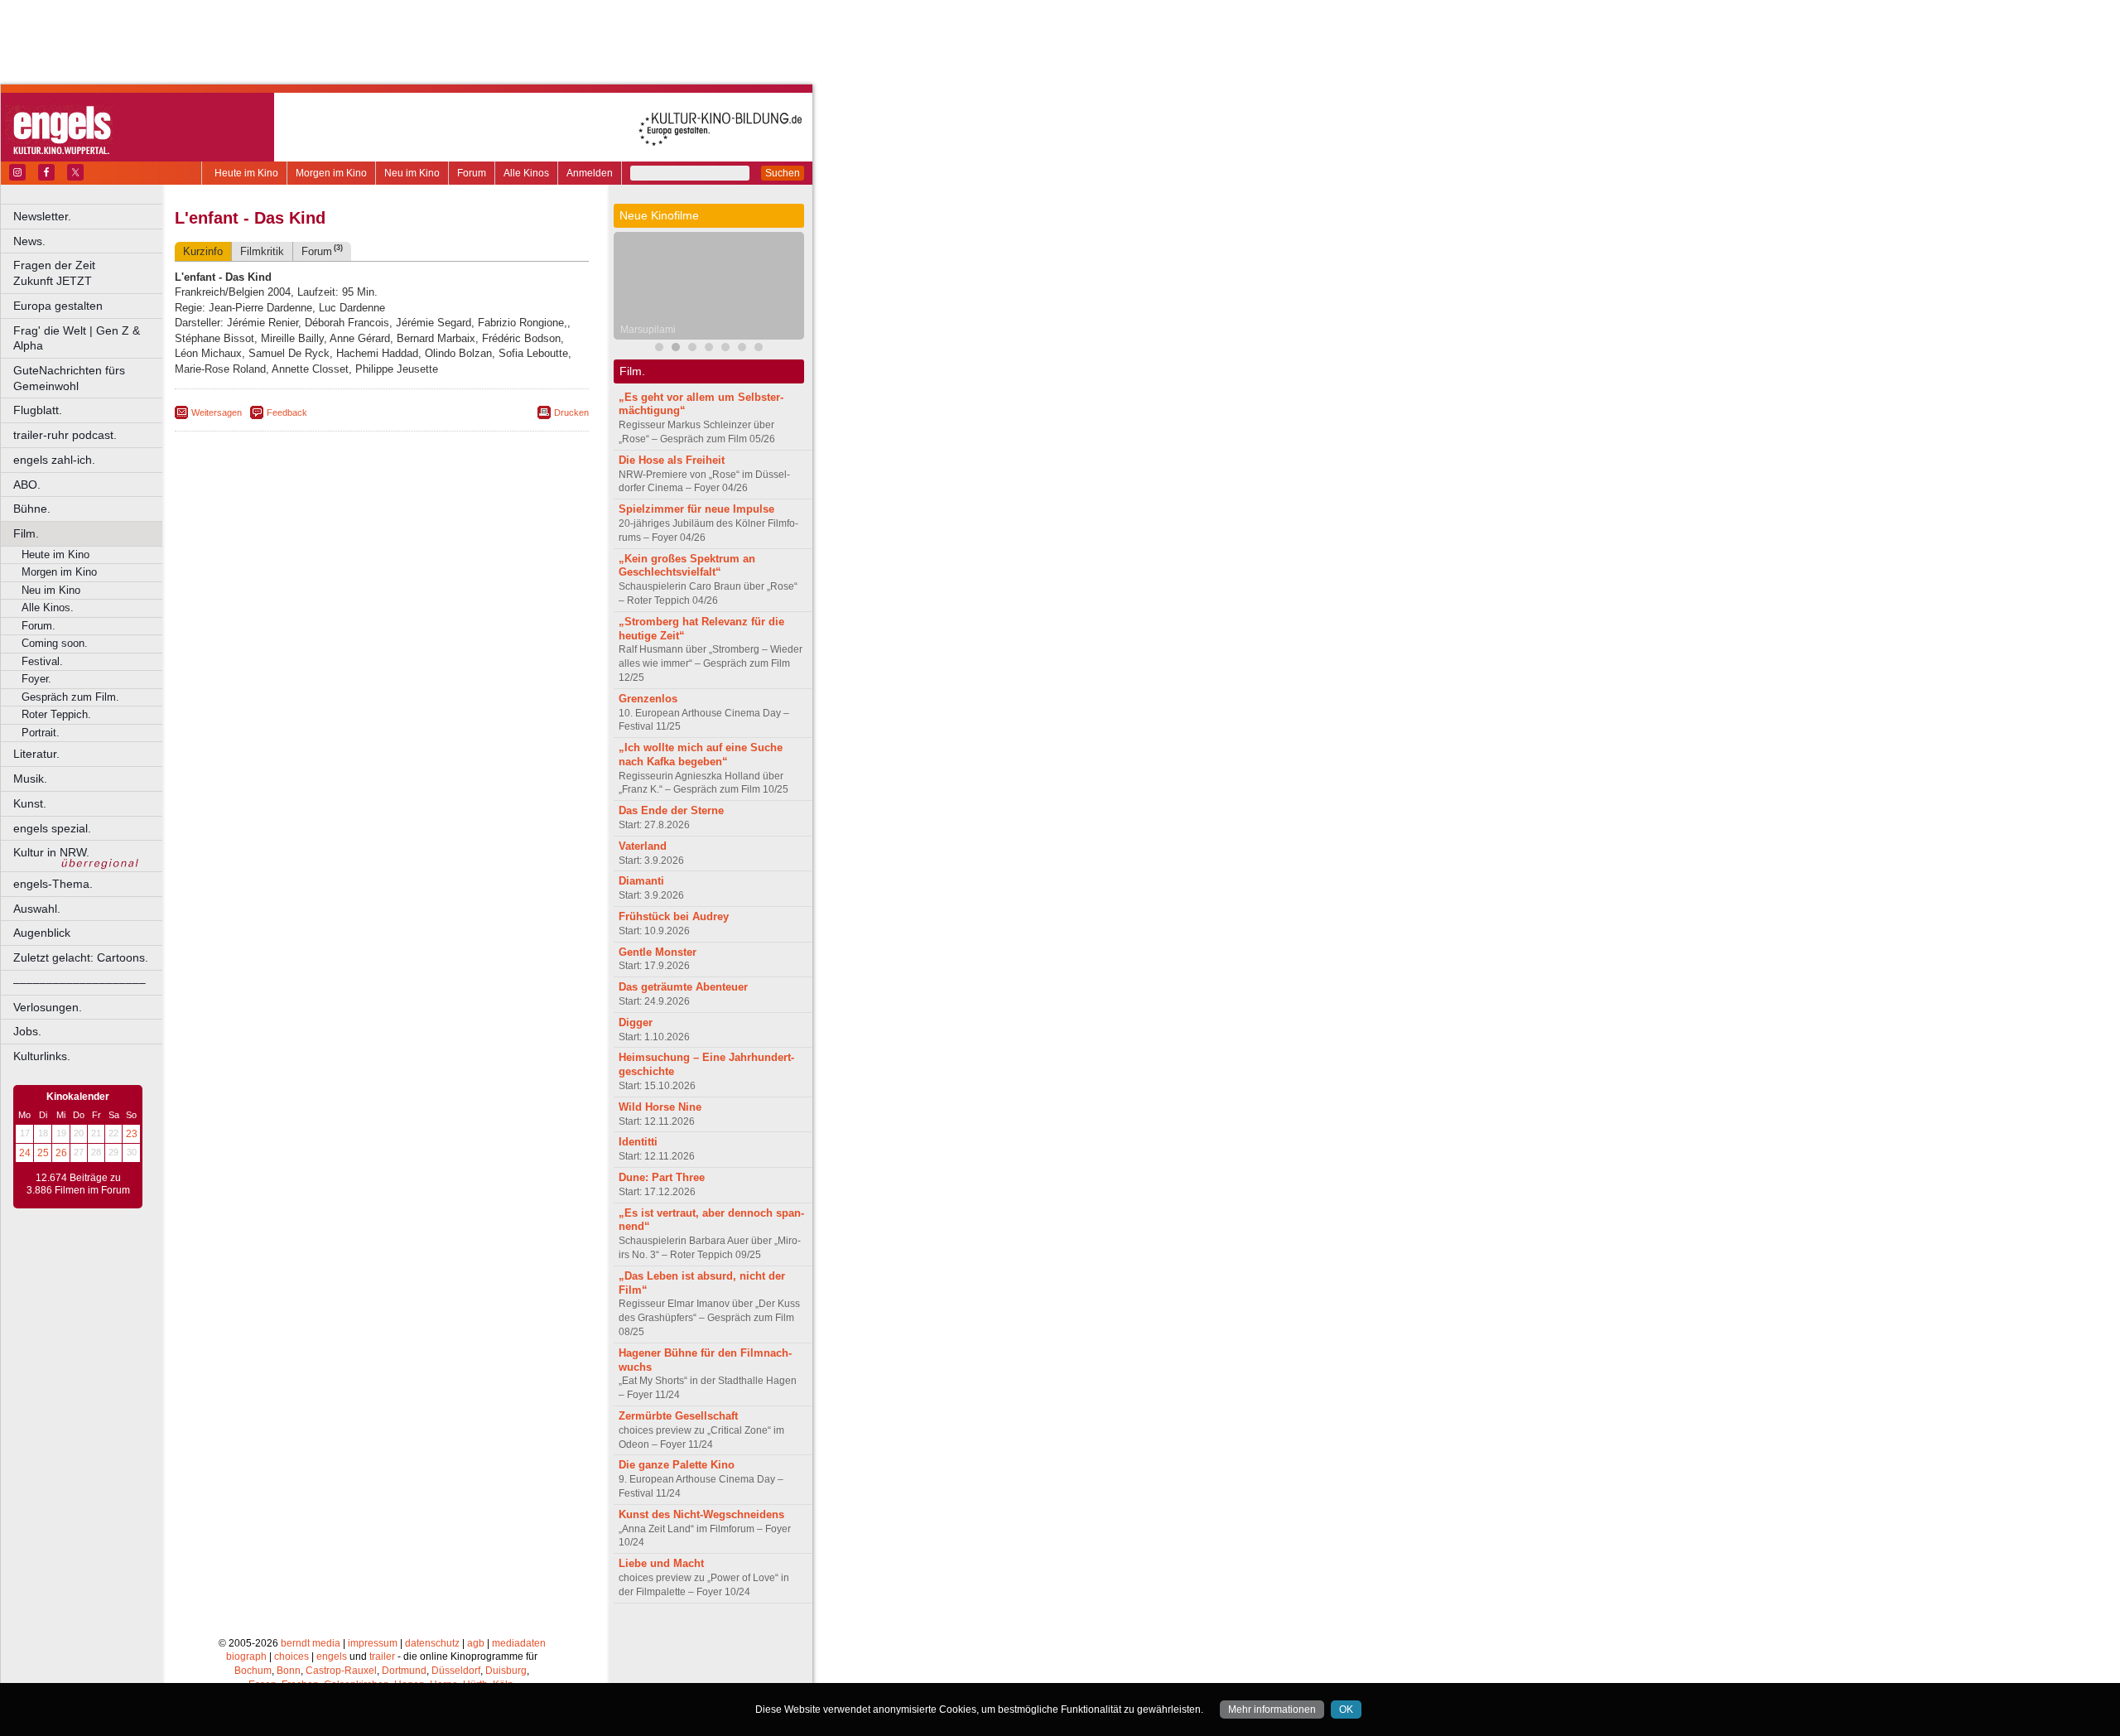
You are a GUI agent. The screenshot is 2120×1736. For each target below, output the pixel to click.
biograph (246, 1656)
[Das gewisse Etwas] (759, 349)
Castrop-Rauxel (341, 1671)
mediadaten (519, 1643)
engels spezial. (52, 828)
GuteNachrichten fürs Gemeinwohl (69, 378)
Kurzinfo (203, 251)
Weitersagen (217, 412)
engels (332, 1656)
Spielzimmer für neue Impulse (696, 509)
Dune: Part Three (662, 1177)
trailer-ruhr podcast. (65, 435)
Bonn (289, 1671)
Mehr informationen (1272, 1709)
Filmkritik (262, 251)
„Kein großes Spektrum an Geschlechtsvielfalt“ (687, 566)
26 (61, 1153)
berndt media (311, 1643)
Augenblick (42, 933)
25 (43, 1153)
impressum (373, 1643)
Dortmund (404, 1671)
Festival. (42, 661)
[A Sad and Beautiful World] (725, 349)
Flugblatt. (38, 410)
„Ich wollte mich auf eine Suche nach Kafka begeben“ (701, 755)
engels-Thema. (53, 884)
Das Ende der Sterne (671, 810)
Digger (636, 1022)
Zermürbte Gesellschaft (678, 1416)
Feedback (287, 412)
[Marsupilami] (676, 349)
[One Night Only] (742, 349)
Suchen (783, 173)
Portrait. (41, 733)
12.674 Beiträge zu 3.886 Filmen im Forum (78, 1184)
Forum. (39, 626)
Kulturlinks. (42, 1056)
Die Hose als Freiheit (672, 460)
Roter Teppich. (56, 714)
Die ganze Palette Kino (677, 1465)
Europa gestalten (58, 306)
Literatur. (36, 754)
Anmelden (590, 173)
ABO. (27, 485)
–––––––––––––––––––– (79, 982)
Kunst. (30, 803)
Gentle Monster (658, 952)
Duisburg (506, 1671)
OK (1346, 1709)
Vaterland (643, 846)
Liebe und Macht (661, 1563)
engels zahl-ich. (54, 460)
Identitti (638, 1142)
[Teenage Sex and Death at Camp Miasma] (709, 349)
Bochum (253, 1671)
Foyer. (36, 679)
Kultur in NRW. (51, 852)
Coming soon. (55, 643)
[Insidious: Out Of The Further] (659, 349)
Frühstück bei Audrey (674, 916)
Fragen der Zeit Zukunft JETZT (89, 273)
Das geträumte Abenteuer (683, 987)
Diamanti (641, 881)
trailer (382, 1656)
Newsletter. (42, 216)
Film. (26, 533)
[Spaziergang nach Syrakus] (692, 349)
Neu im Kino (412, 173)
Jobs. (27, 1031)
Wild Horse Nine (660, 1107)
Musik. (30, 779)
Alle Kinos (526, 173)
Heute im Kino (246, 173)
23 (132, 1134)
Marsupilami (648, 330)
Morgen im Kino (331, 173)
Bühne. (32, 509)
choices (291, 1656)
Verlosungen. (48, 1007)
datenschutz (432, 1643)
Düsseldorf (456, 1671)
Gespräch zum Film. (70, 697)
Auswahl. (37, 909)
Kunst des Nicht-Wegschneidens (701, 1514)
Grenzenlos (648, 699)
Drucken (571, 412)
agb (476, 1643)
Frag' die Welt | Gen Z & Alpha (77, 338)
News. (29, 241)
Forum (472, 173)
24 (25, 1153)
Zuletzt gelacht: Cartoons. (81, 957)
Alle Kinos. (48, 608)
